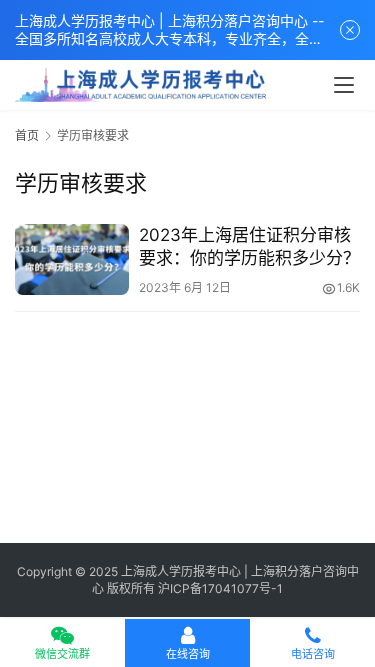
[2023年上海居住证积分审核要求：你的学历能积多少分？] (72, 259)
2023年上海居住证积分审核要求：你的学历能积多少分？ (249, 246)
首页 (27, 135)
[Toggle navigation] (344, 85)
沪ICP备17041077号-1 (220, 588)
